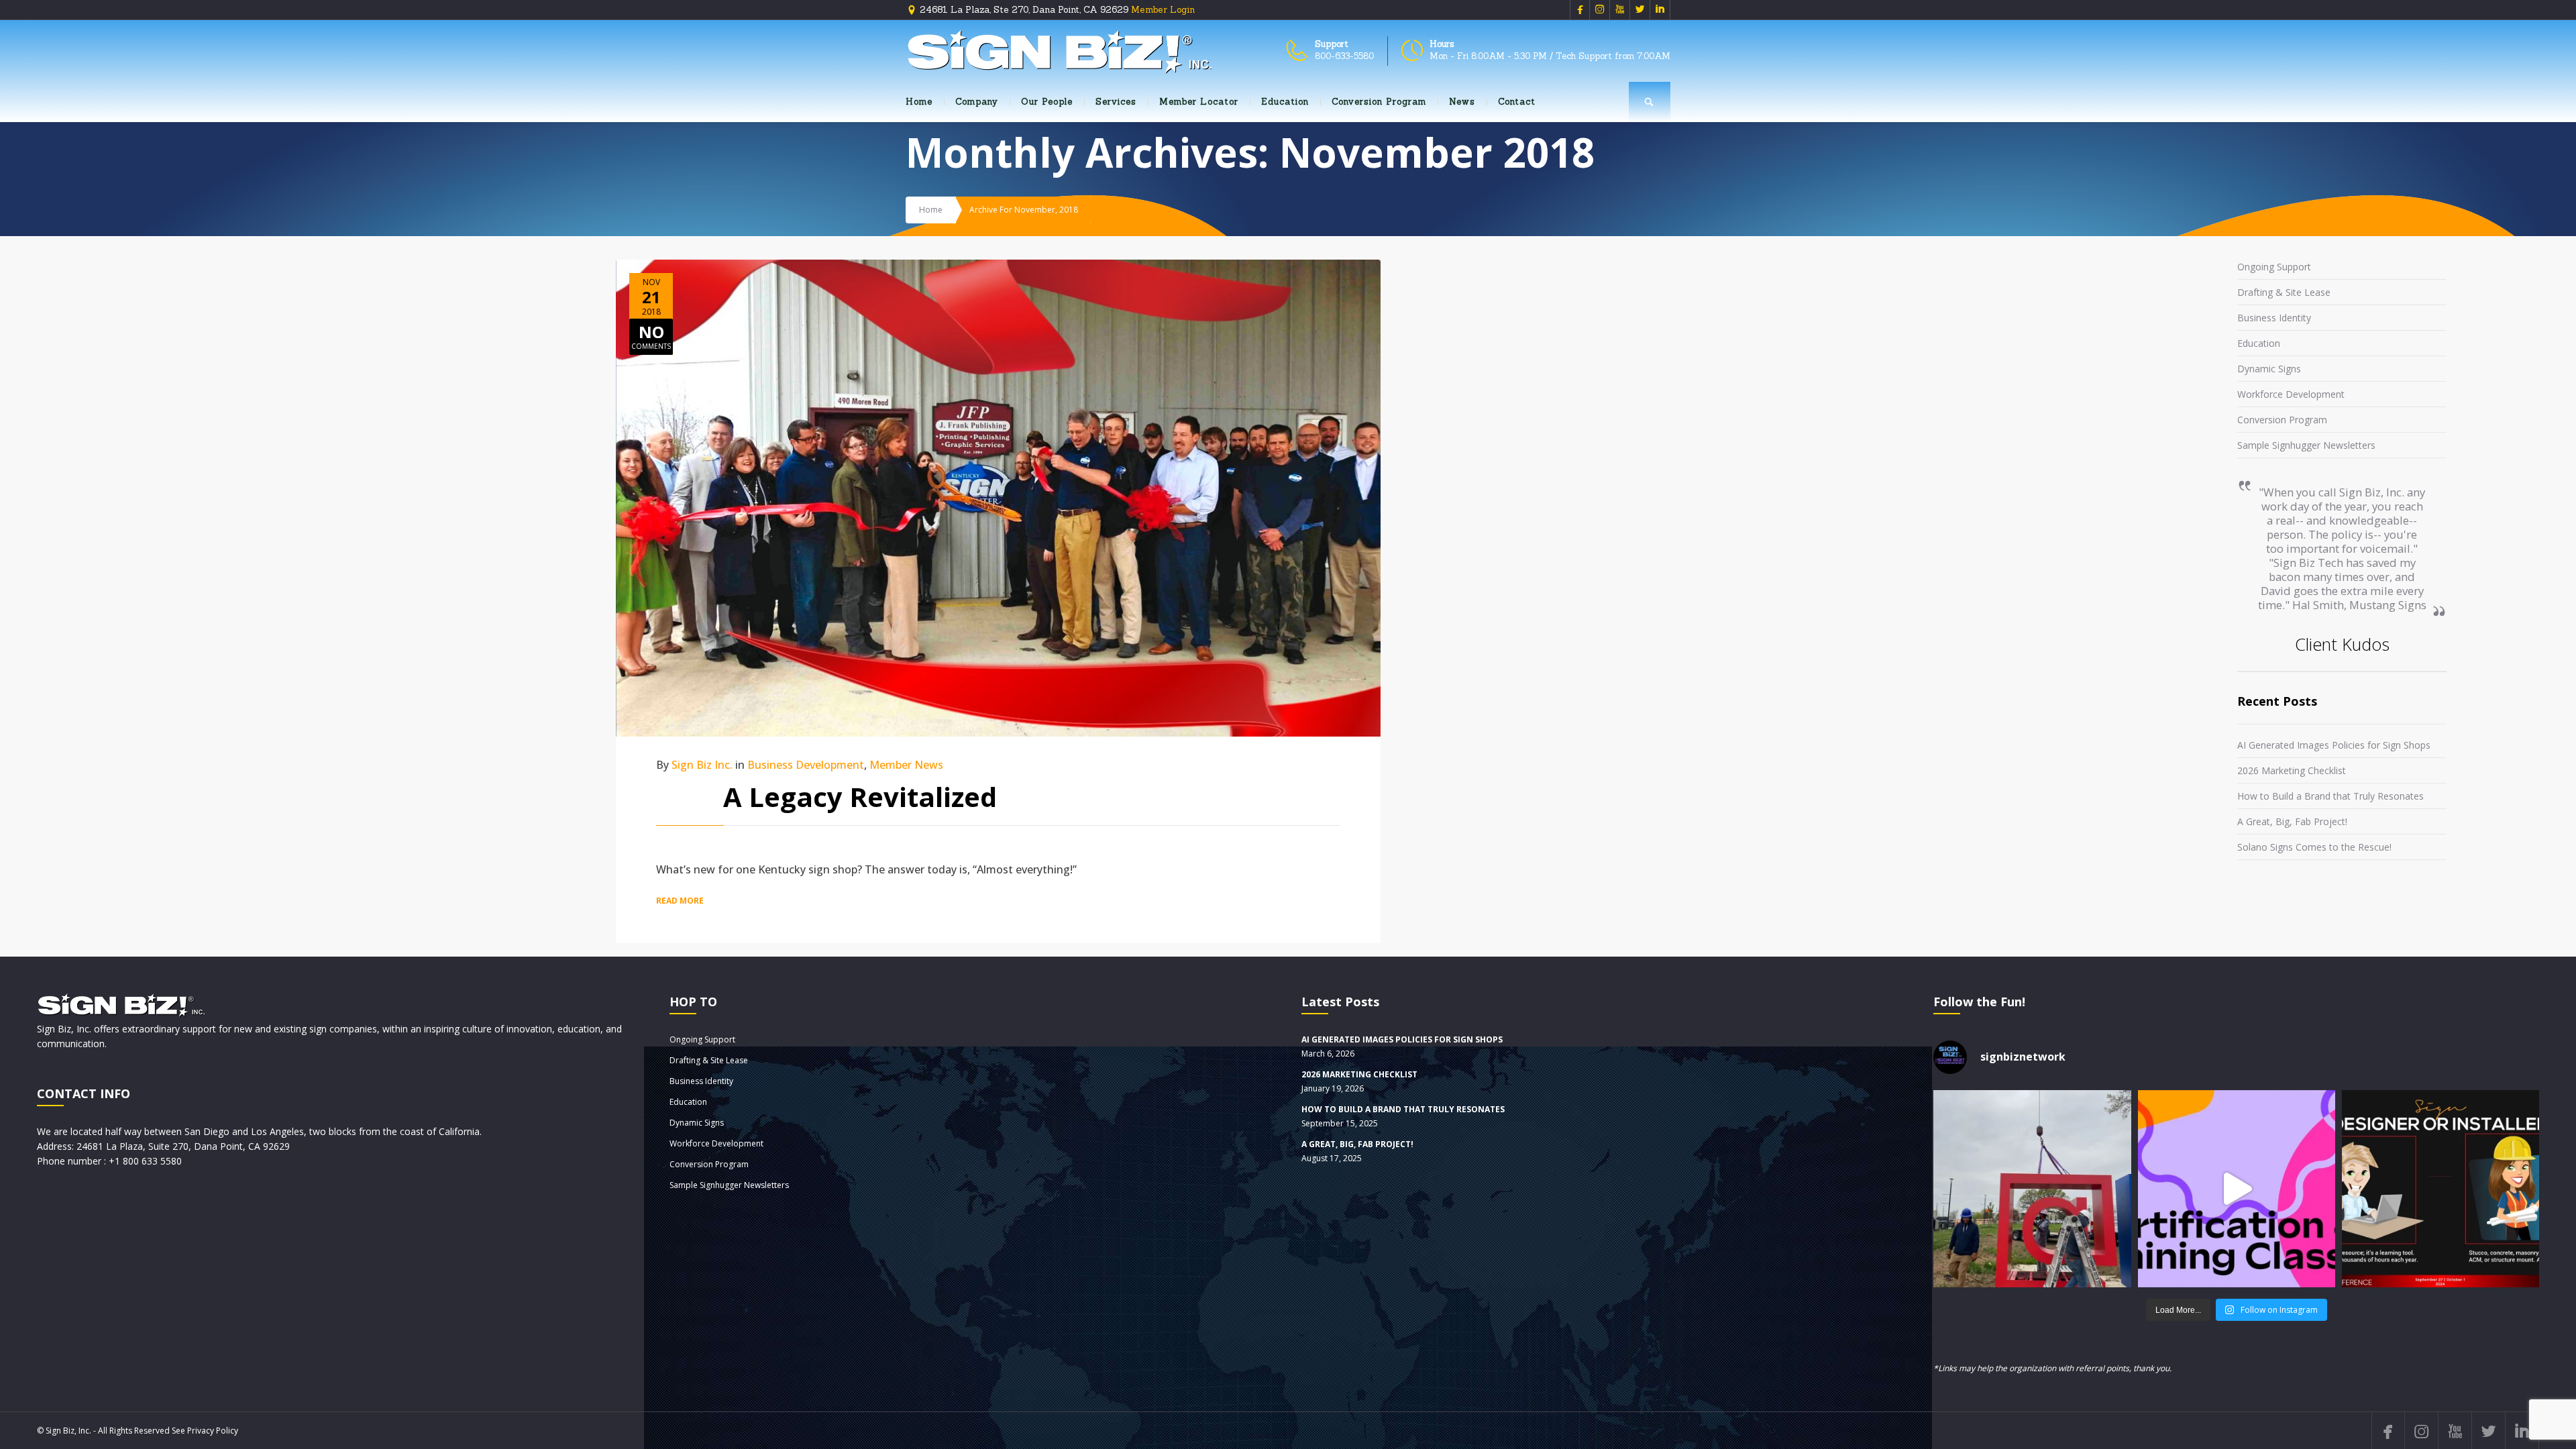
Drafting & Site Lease (2284, 292)
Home (919, 102)
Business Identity (2274, 318)
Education (1285, 102)
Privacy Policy (213, 1431)
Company (977, 102)
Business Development (806, 765)
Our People (1047, 102)
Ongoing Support (2274, 267)
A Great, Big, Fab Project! (2292, 821)
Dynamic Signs (2269, 369)
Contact (1517, 102)
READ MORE (680, 901)
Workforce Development (2291, 394)
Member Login (1163, 10)
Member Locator (1199, 102)
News (1462, 102)
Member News (906, 765)
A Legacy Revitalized (860, 797)
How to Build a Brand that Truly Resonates (2330, 796)
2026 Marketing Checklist (2292, 770)
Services (1116, 102)
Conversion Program (1379, 102)
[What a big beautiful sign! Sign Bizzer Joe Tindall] (2032, 1189)
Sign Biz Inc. (702, 765)
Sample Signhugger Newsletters (2306, 445)
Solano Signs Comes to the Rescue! (2314, 847)
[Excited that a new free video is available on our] (2440, 1189)
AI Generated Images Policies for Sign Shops (2334, 745)
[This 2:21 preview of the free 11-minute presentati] (2237, 1189)
